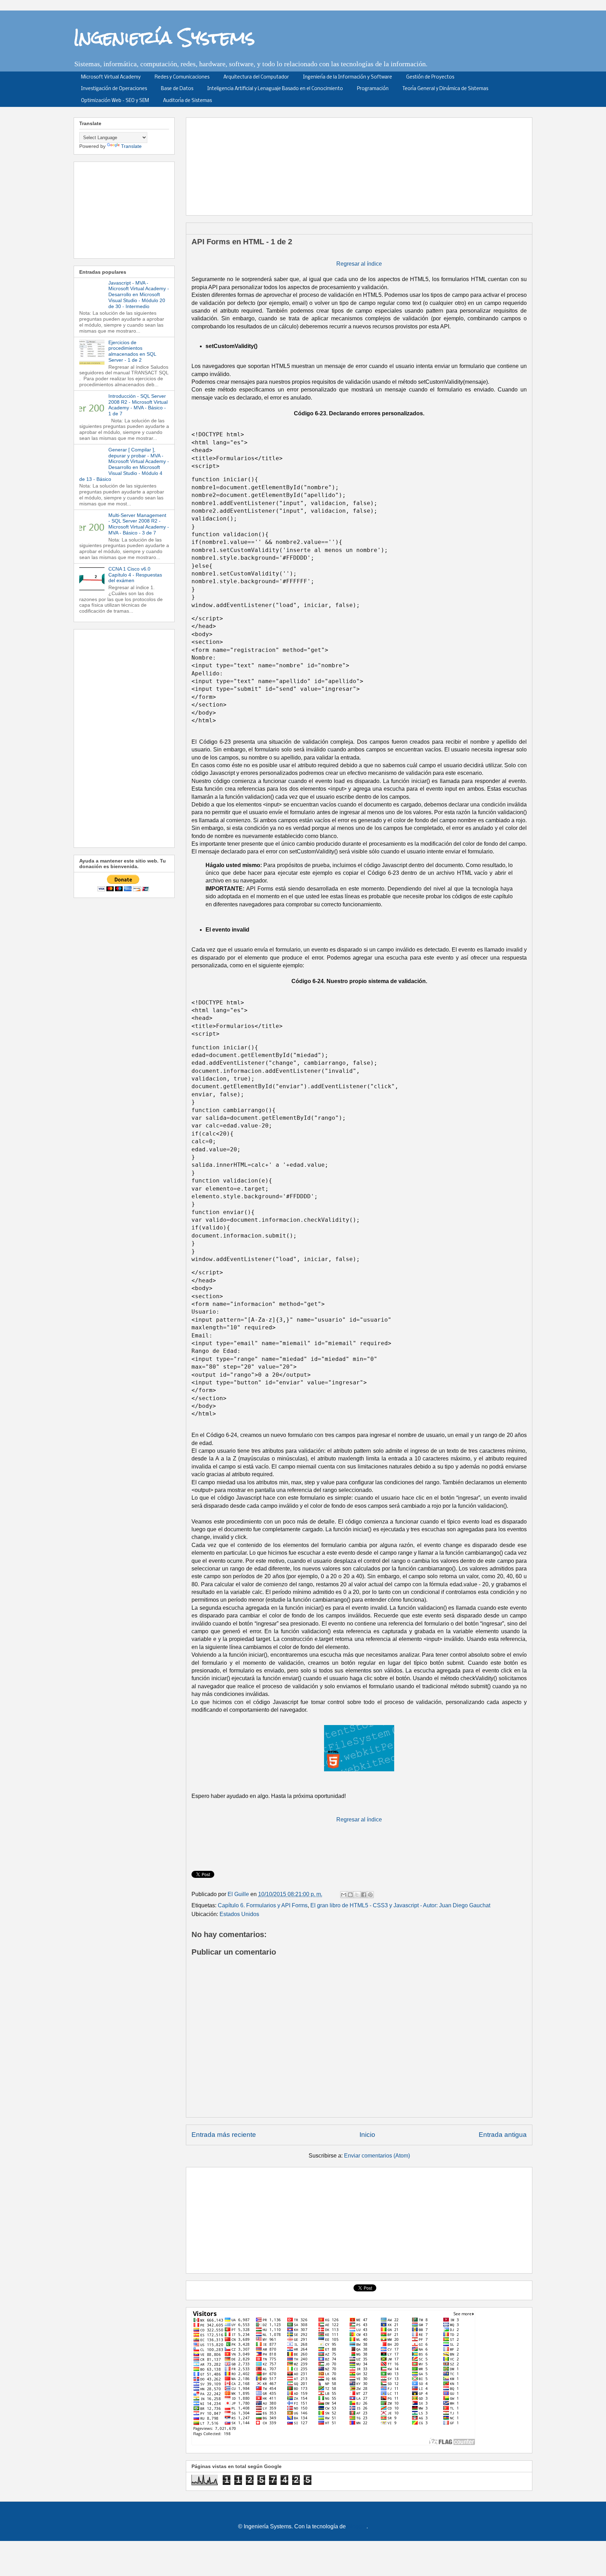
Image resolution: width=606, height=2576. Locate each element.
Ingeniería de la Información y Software (348, 77)
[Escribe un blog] (350, 1895)
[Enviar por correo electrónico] (344, 1895)
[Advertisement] (362, 164)
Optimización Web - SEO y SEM (115, 101)
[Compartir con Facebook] (364, 1895)
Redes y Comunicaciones (182, 77)
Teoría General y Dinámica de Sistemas (445, 89)
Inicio (367, 2135)
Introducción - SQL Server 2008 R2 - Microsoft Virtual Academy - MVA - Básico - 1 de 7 (138, 405)
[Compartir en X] (357, 1895)
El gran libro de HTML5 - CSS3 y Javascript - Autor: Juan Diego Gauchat (400, 1905)
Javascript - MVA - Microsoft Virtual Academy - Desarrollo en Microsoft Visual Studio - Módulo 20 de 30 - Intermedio (139, 295)
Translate (131, 146)
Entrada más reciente (224, 2135)
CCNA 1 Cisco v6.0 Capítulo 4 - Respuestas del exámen (135, 575)
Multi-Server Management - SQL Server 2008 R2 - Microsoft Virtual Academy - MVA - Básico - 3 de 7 (139, 524)
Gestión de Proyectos (430, 77)
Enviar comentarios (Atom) (377, 2156)
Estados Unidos (239, 1914)
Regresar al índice (359, 264)
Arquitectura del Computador (256, 77)
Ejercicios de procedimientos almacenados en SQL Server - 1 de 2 (132, 351)
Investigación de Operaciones (114, 89)
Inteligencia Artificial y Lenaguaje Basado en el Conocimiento (275, 89)
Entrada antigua (503, 2135)
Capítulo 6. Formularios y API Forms (263, 1905)
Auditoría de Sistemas (187, 101)
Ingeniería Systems (164, 37)
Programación (373, 89)
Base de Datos (177, 89)
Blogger (357, 2526)
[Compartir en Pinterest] (370, 1895)
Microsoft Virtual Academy (111, 77)
